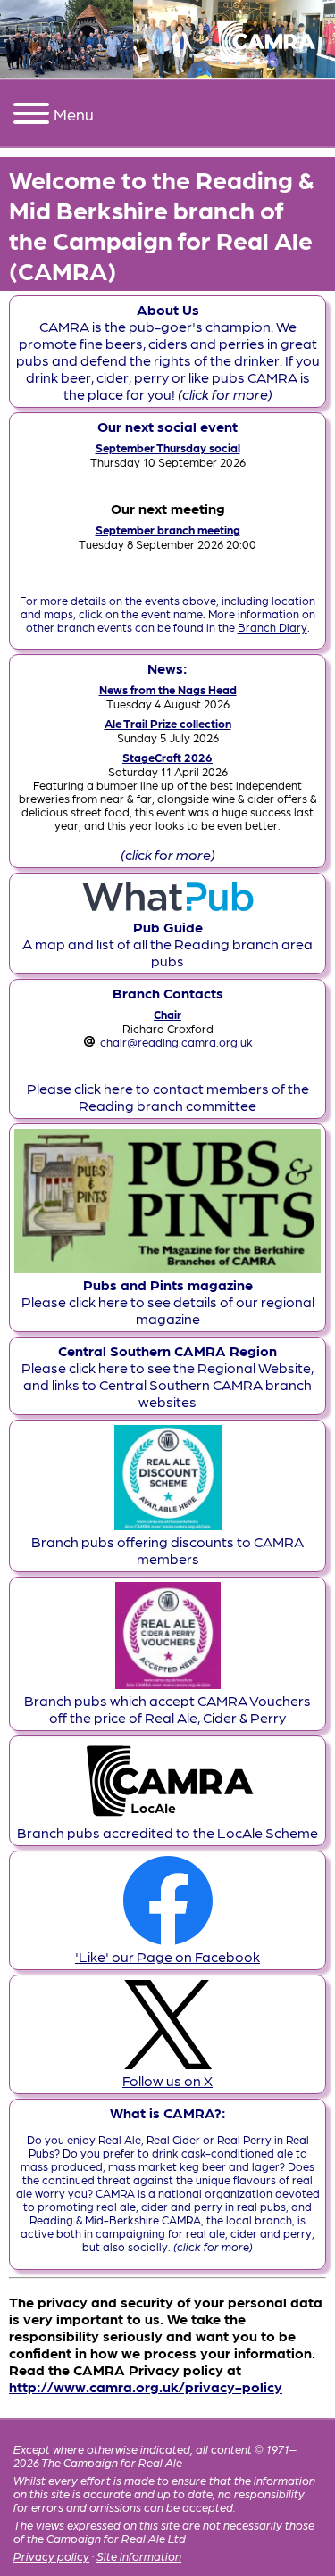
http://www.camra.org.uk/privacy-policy (146, 2386)
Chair (167, 1014)
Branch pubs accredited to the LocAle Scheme (167, 1832)
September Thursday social (168, 447)
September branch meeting (168, 530)
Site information (139, 2556)
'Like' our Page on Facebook (167, 1956)
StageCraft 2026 (167, 757)
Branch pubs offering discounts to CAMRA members (167, 1550)
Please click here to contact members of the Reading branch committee (168, 1097)
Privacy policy (51, 2556)
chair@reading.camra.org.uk (176, 1042)
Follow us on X (167, 2080)
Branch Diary (272, 627)
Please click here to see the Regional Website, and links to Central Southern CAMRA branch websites (167, 1376)
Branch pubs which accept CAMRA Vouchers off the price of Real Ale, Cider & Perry (167, 1709)
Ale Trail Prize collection (168, 723)
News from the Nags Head (168, 689)
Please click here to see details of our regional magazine (168, 1301)
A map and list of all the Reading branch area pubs (167, 944)
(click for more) (168, 854)
